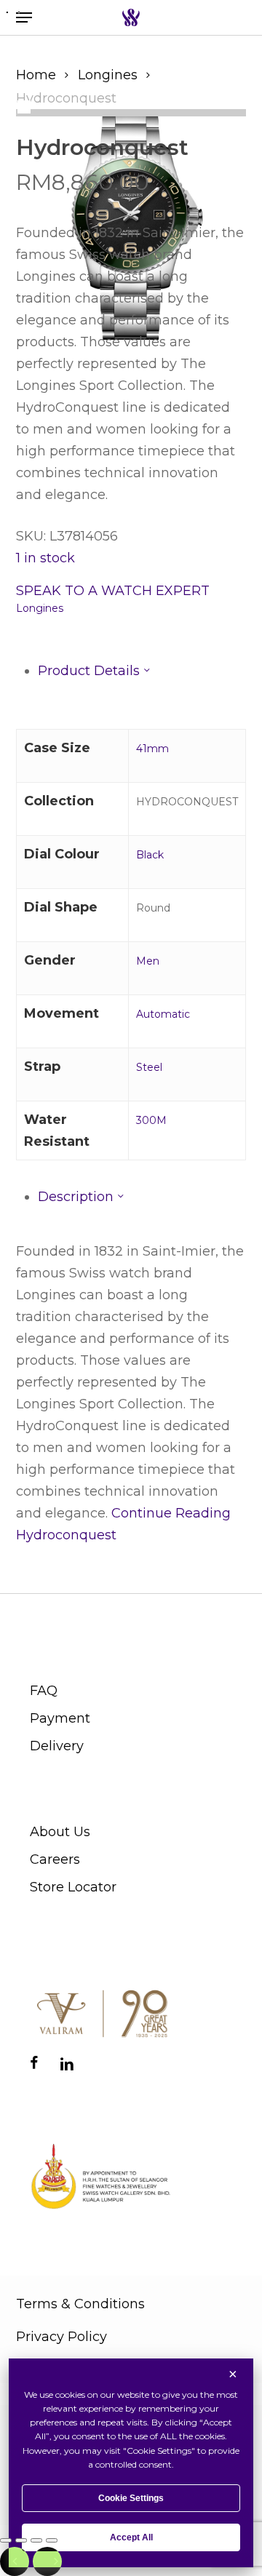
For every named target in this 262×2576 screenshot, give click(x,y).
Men (148, 961)
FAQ (44, 1691)
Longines (108, 75)
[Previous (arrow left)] (15, 2561)
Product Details (91, 671)
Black (150, 855)
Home (36, 75)
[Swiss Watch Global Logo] (131, 17)
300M (151, 1120)
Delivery (57, 1746)
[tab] (142, 671)
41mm (152, 749)
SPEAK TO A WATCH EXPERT (113, 591)
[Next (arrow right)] (47, 2561)
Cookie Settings (131, 2498)
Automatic (163, 1014)
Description (78, 1197)
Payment (60, 1718)
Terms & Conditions (80, 2304)
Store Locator (73, 1887)
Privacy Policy (61, 2337)
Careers (55, 1859)
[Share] (36, 2540)
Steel (149, 1067)
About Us (60, 1832)
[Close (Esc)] (52, 2540)
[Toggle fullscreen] (21, 2540)
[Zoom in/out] (6, 2540)
